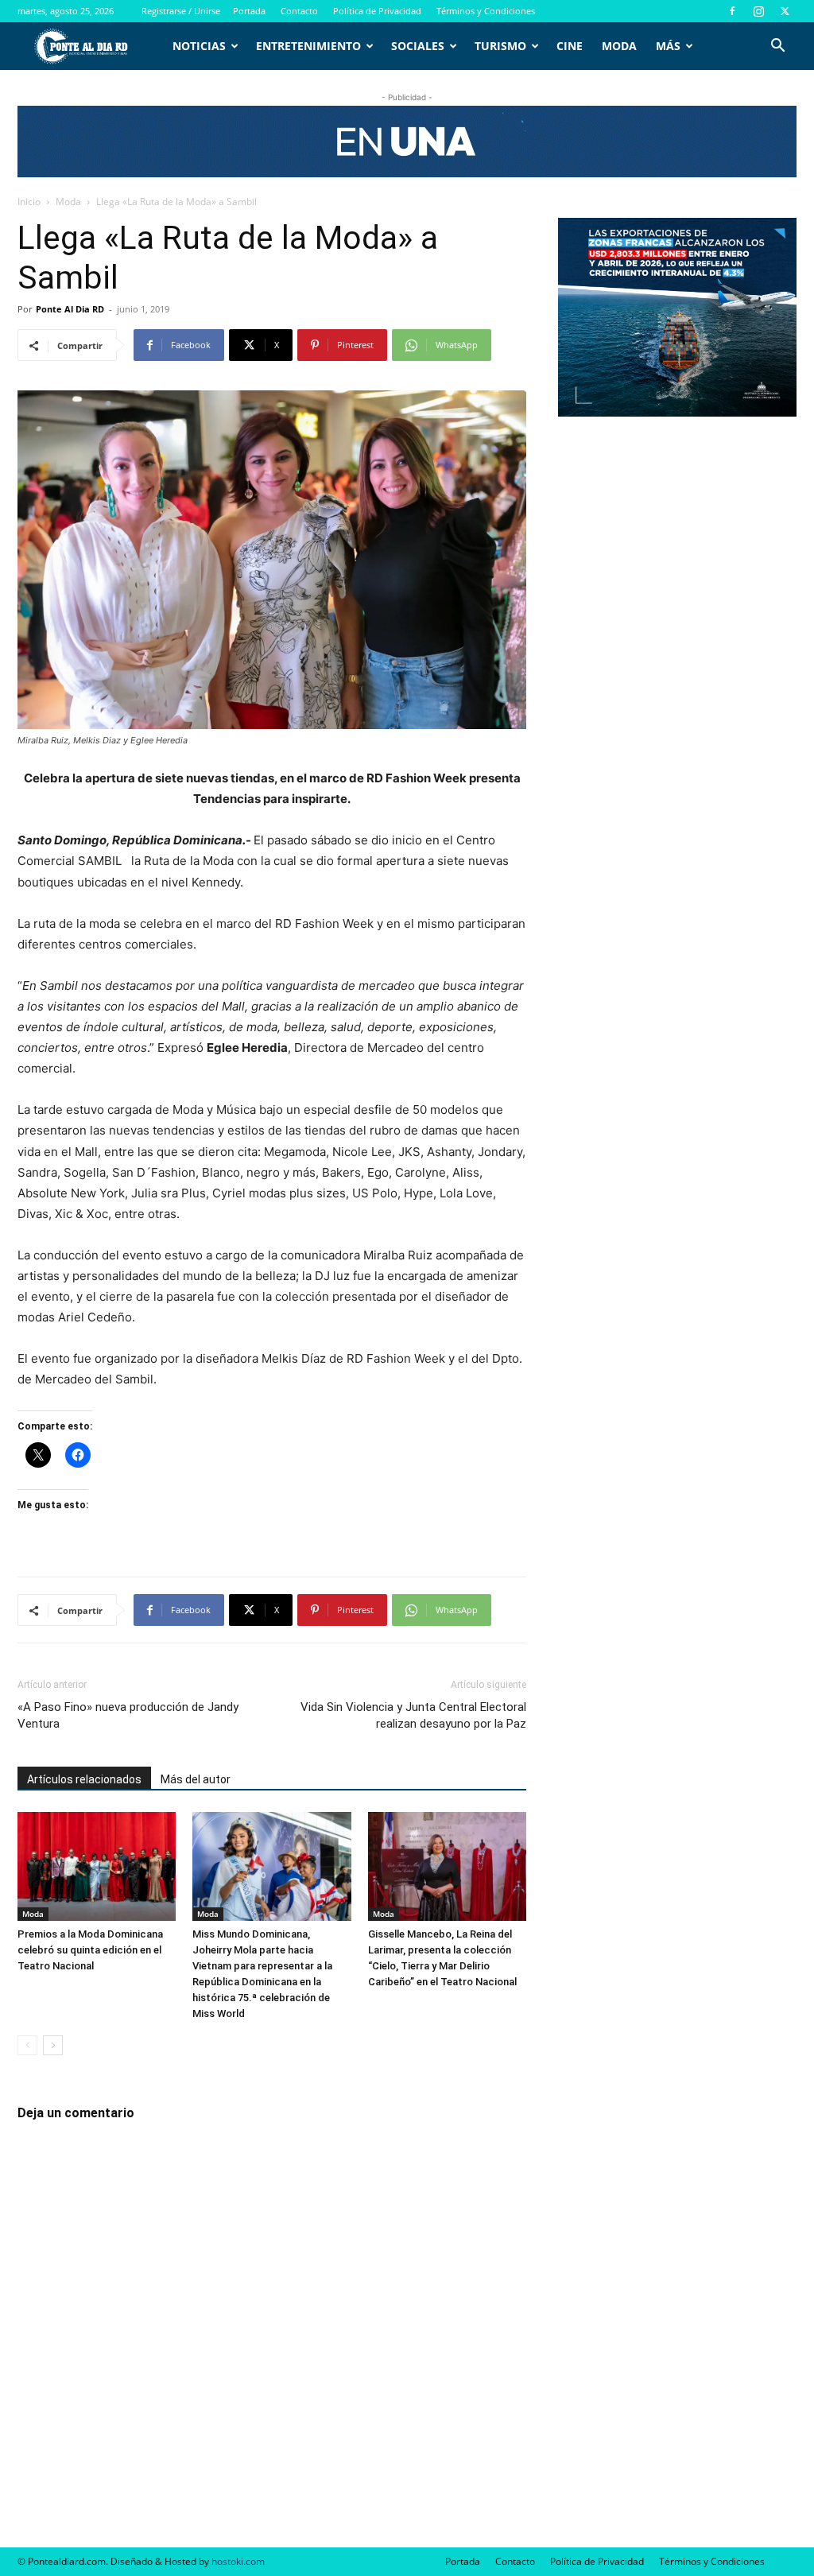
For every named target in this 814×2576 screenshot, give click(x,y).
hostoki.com (238, 2561)
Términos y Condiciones (486, 11)
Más (668, 46)
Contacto (299, 11)
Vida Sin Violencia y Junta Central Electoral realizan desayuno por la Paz (413, 1715)
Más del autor (196, 1779)
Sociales (418, 46)
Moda (619, 46)
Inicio (29, 202)
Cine (570, 46)
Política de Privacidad (377, 11)
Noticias (199, 46)
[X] (785, 11)
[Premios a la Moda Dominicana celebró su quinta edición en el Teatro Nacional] (97, 1866)
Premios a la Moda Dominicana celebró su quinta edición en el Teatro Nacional (90, 1950)
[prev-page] (27, 2045)
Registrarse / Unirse (181, 11)
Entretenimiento (308, 46)
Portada (249, 11)
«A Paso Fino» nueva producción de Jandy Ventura (128, 1715)
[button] (777, 47)
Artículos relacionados (84, 1779)
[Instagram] (758, 11)
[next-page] (53, 2045)
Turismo (500, 46)
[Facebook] (732, 11)
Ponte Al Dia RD (70, 309)
